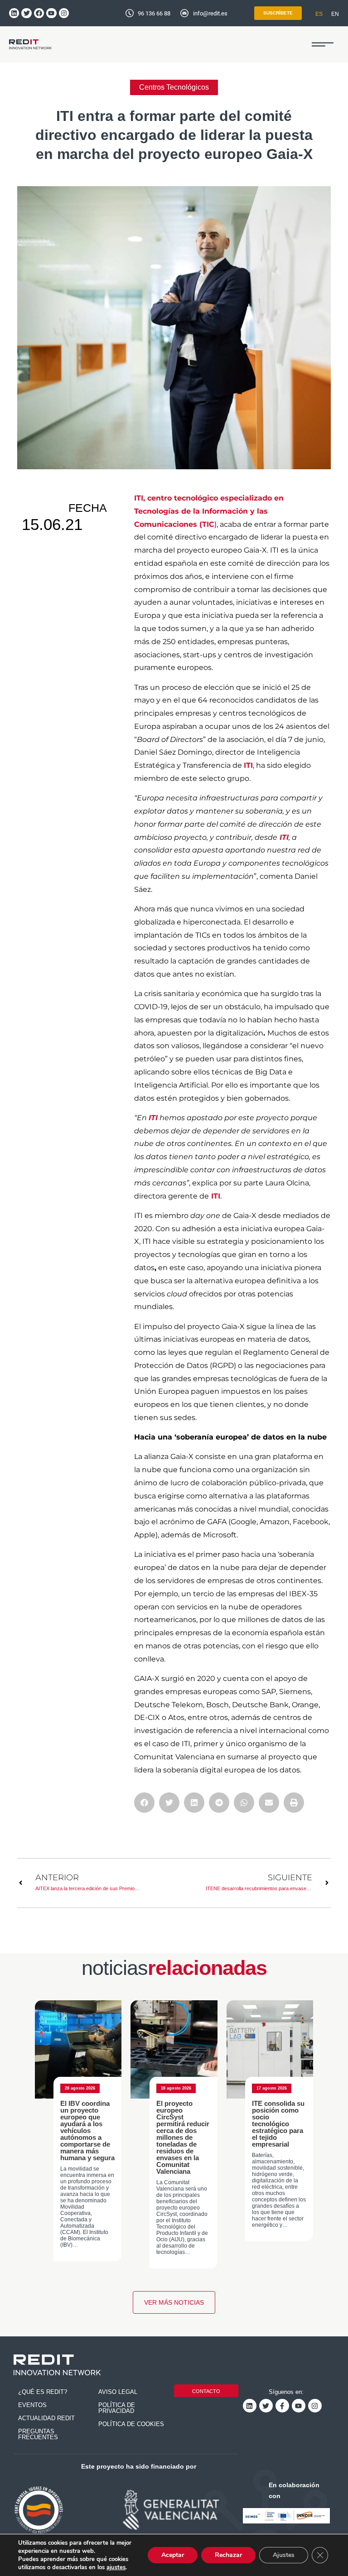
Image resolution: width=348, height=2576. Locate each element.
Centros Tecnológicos (174, 87)
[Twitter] (26, 13)
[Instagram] (64, 13)
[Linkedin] (14, 13)
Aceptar (173, 2555)
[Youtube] (51, 13)
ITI (248, 765)
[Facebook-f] (282, 2406)
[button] (323, 44)
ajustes (116, 2567)
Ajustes (284, 2555)
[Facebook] (39, 13)
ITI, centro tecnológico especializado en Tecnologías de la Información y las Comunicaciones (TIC (209, 511)
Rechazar (228, 2555)
